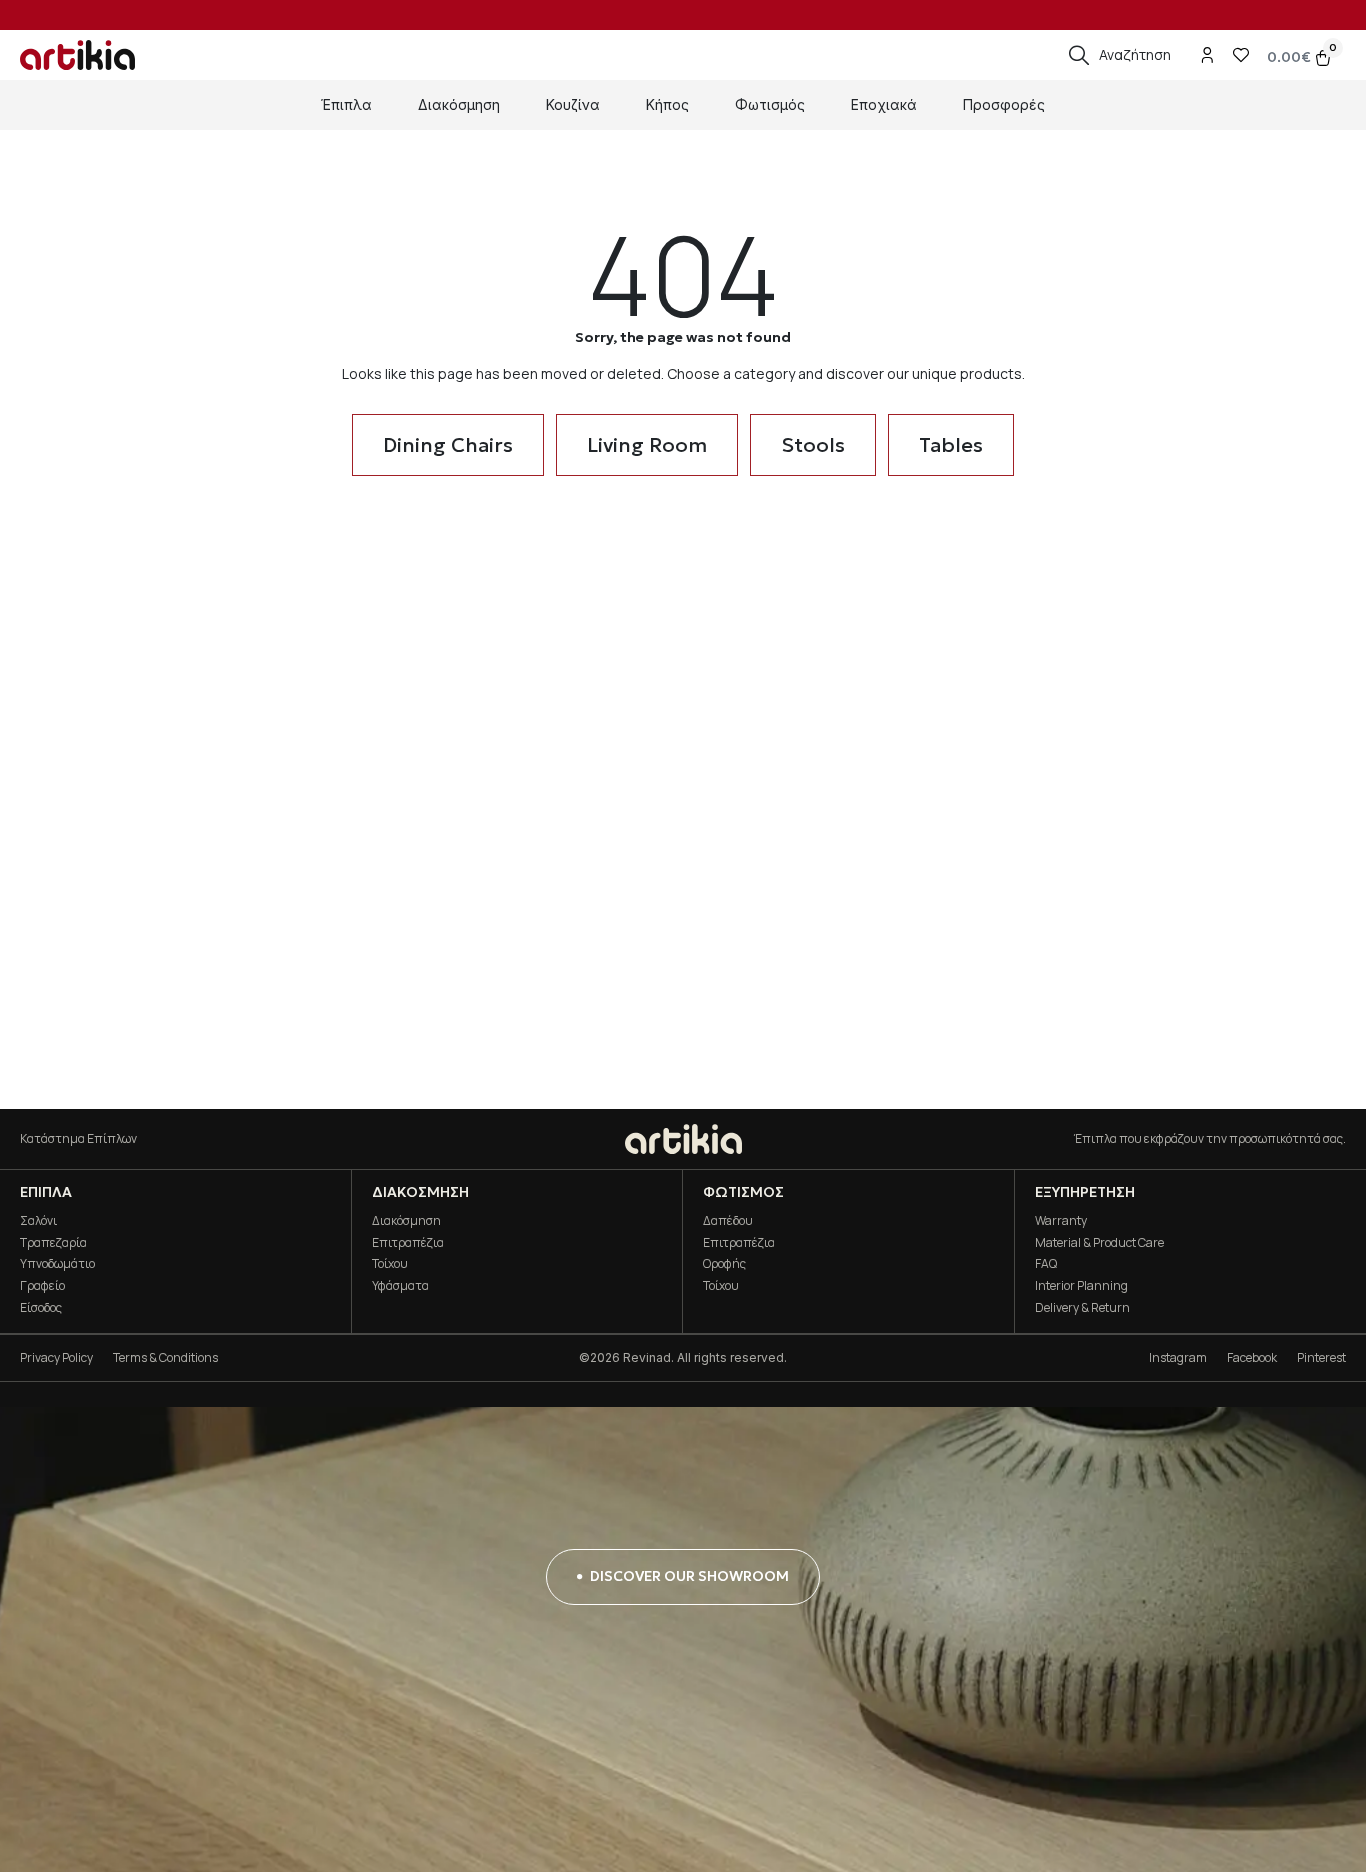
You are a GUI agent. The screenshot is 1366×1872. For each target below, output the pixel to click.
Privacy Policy (56, 1357)
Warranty (1061, 1220)
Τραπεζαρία (53, 1242)
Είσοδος (41, 1307)
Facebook (1252, 1357)
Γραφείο (42, 1285)
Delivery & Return (1082, 1307)
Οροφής (724, 1263)
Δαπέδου (728, 1220)
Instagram (1178, 1357)
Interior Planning (1081, 1285)
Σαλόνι (38, 1220)
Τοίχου (390, 1263)
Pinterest (1321, 1357)
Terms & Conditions (165, 1357)
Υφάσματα (400, 1285)
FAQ (1046, 1263)
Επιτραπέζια (408, 1242)
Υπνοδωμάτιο (57, 1263)
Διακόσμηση (406, 1220)
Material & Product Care (1099, 1242)
